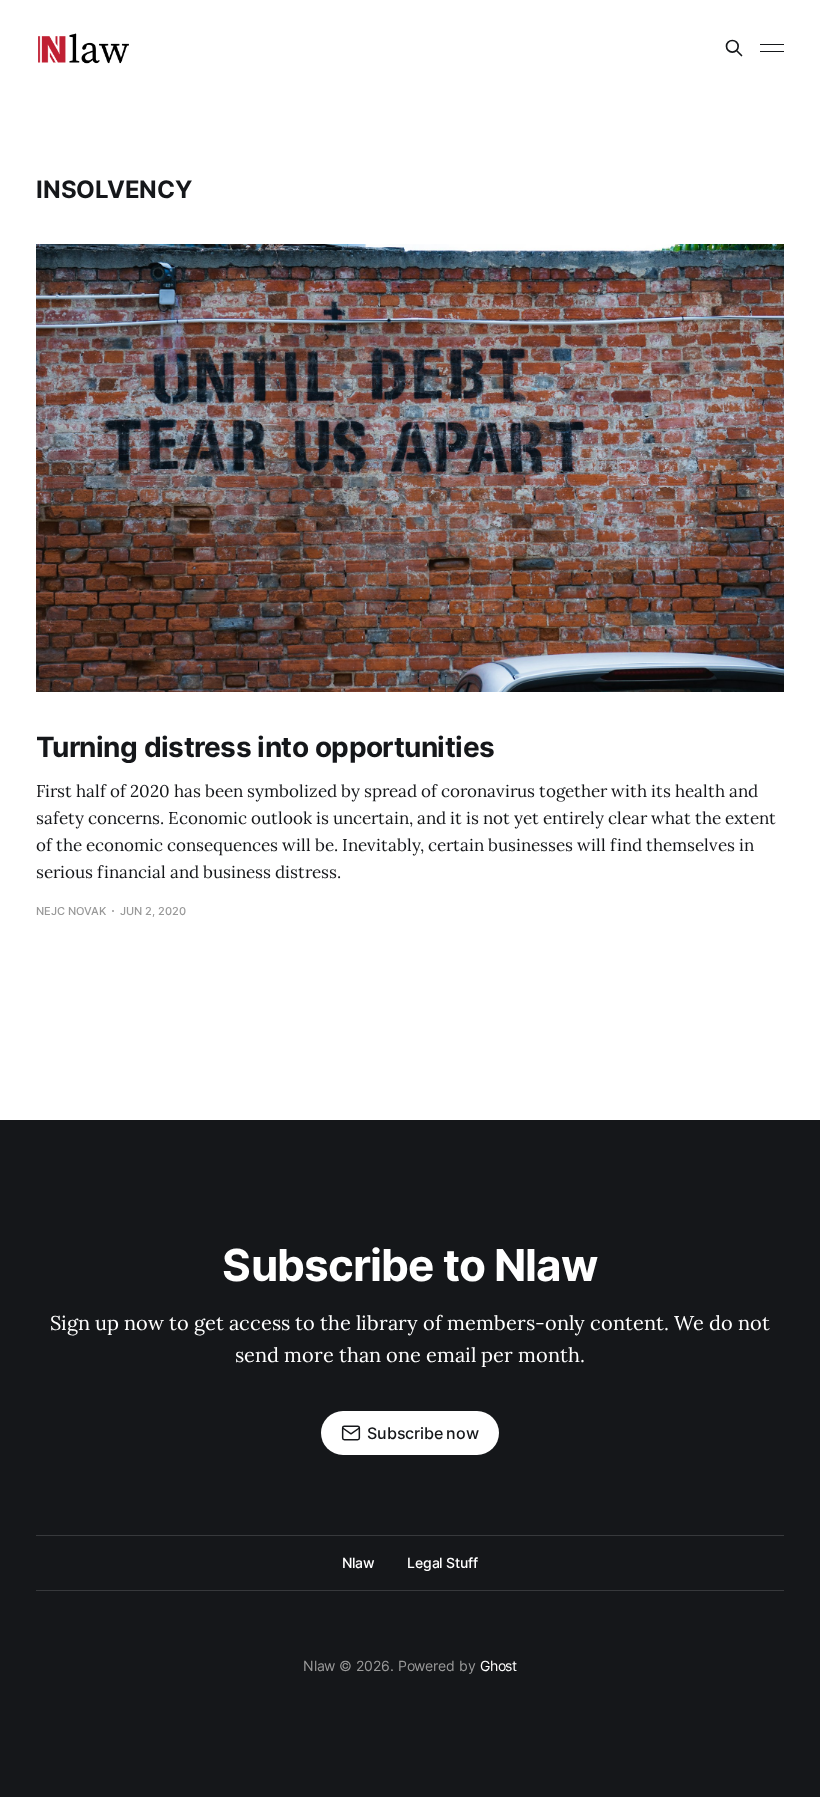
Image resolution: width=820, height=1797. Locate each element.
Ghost (499, 1665)
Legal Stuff (442, 1562)
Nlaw (358, 1562)
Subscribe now (423, 1433)
